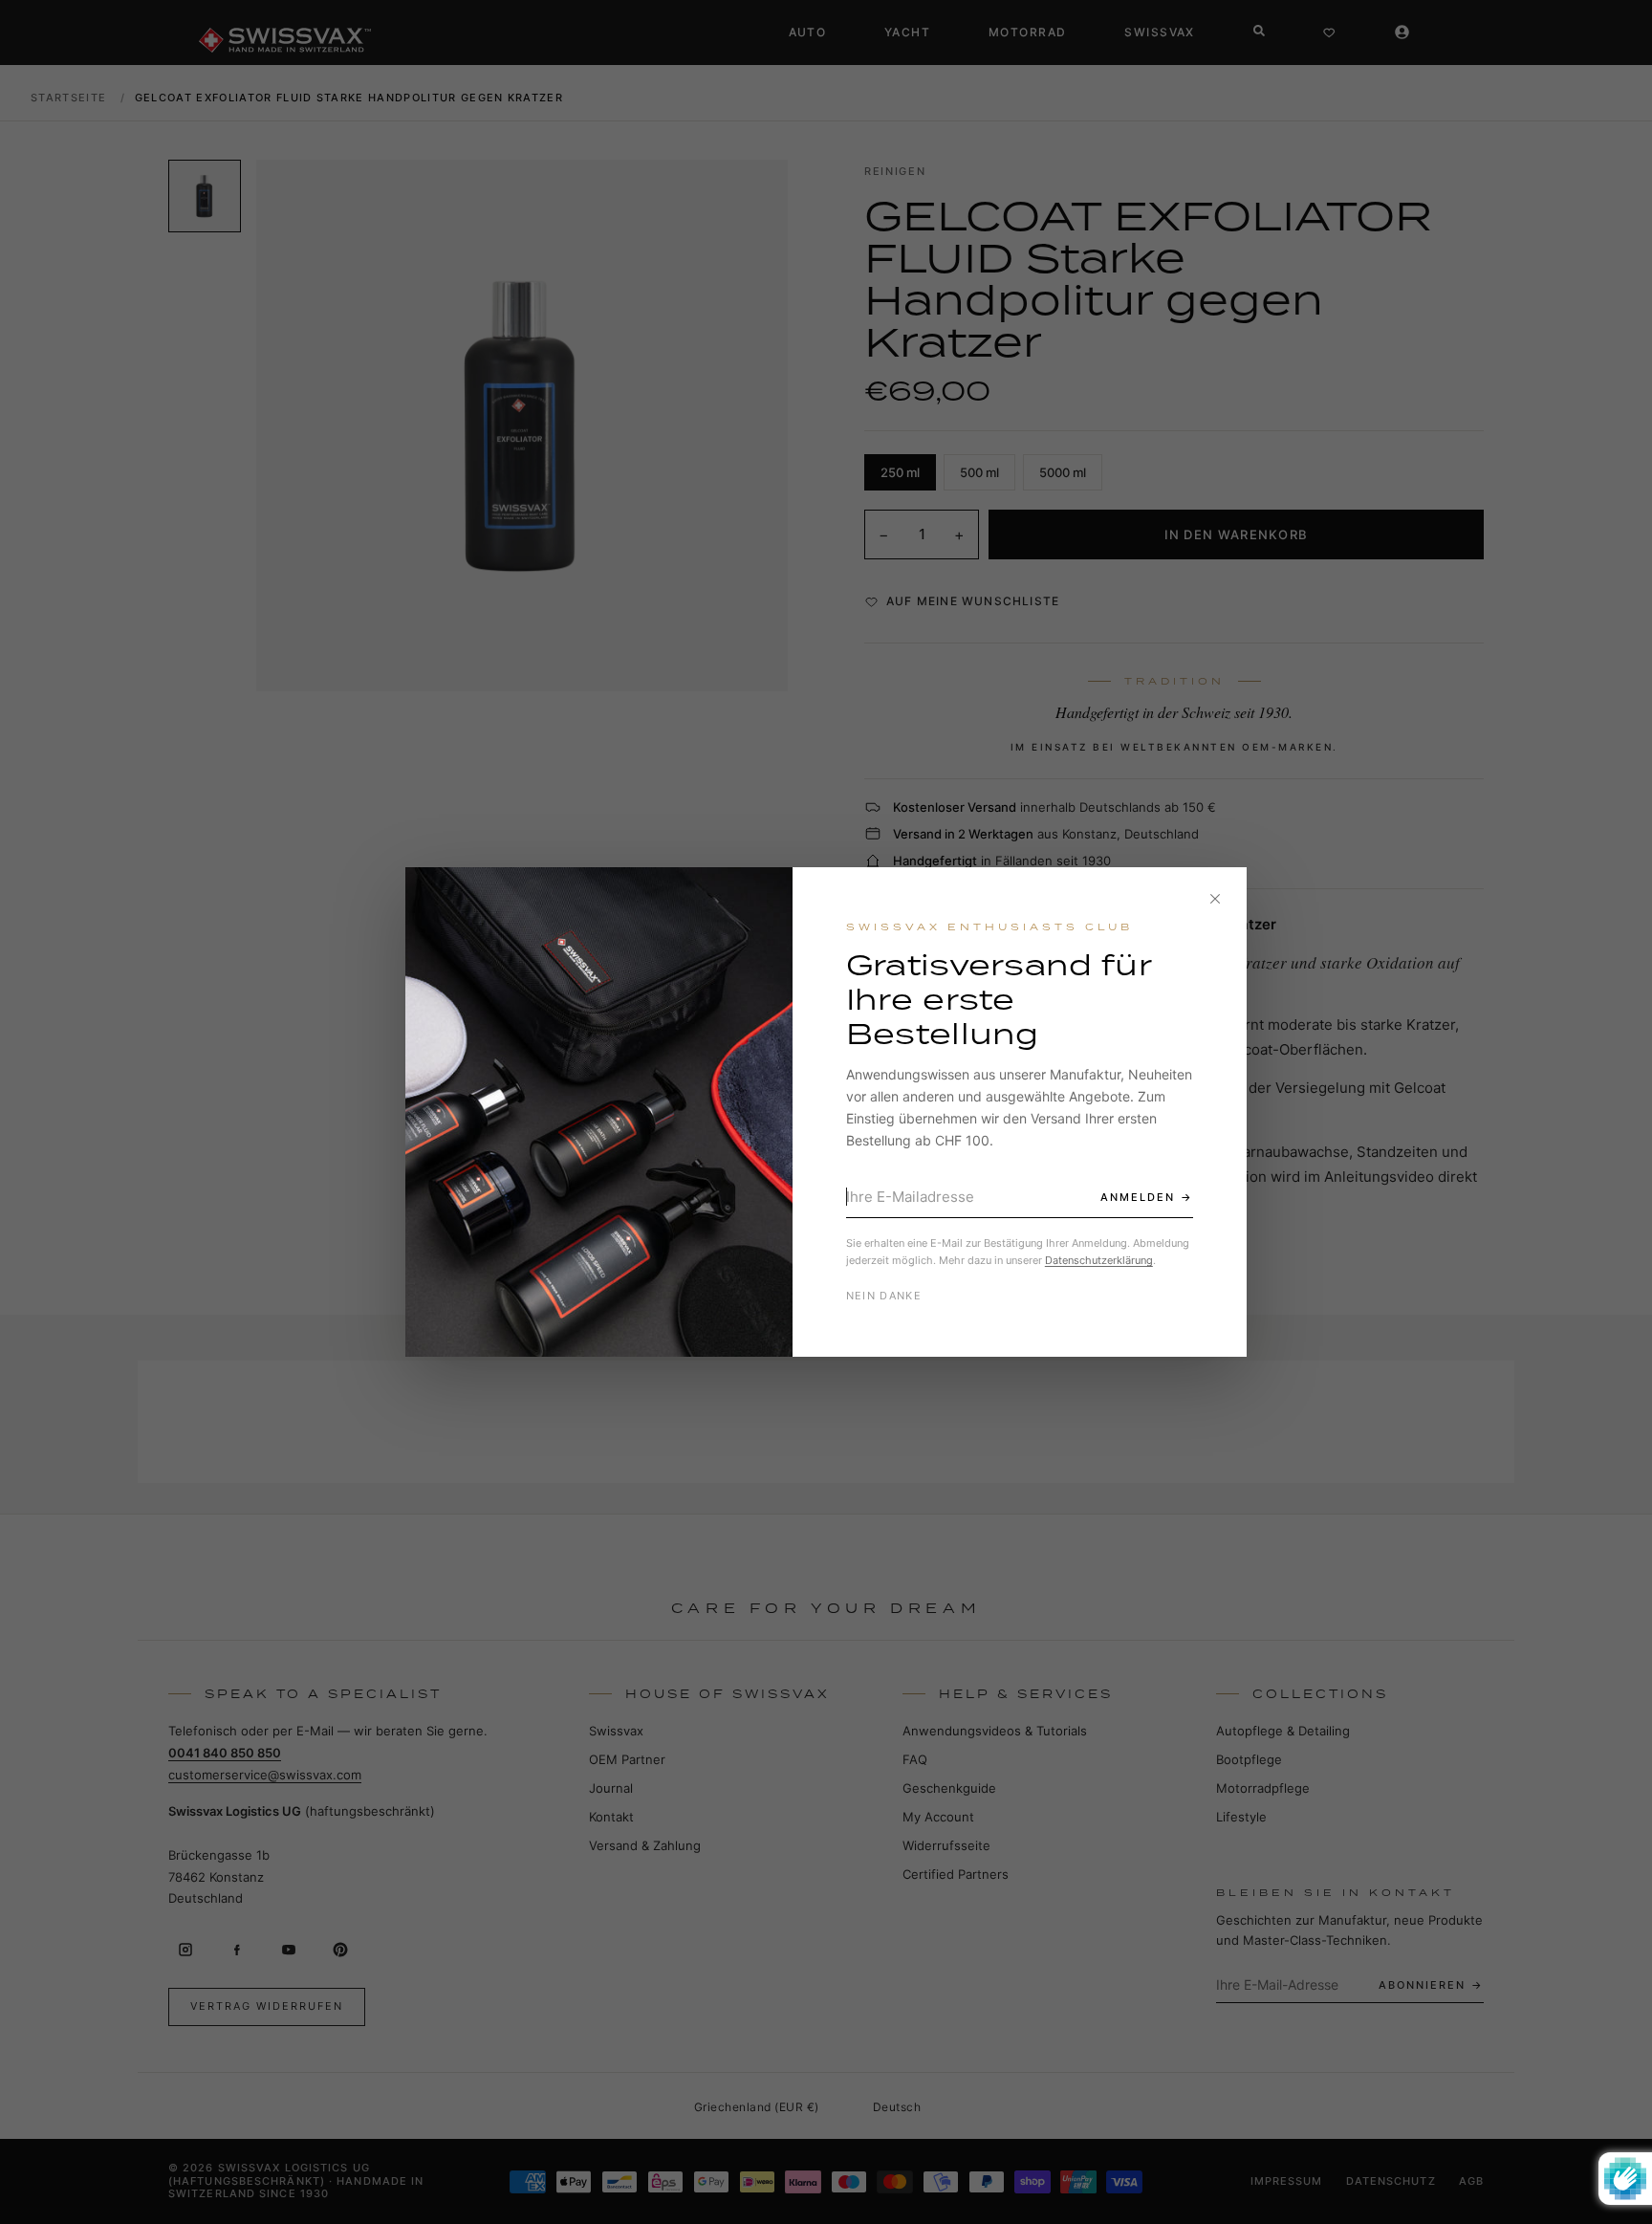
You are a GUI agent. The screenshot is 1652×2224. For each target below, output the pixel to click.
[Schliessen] (1215, 899)
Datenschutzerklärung (1099, 1260)
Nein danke (884, 1296)
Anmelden (1138, 1197)
